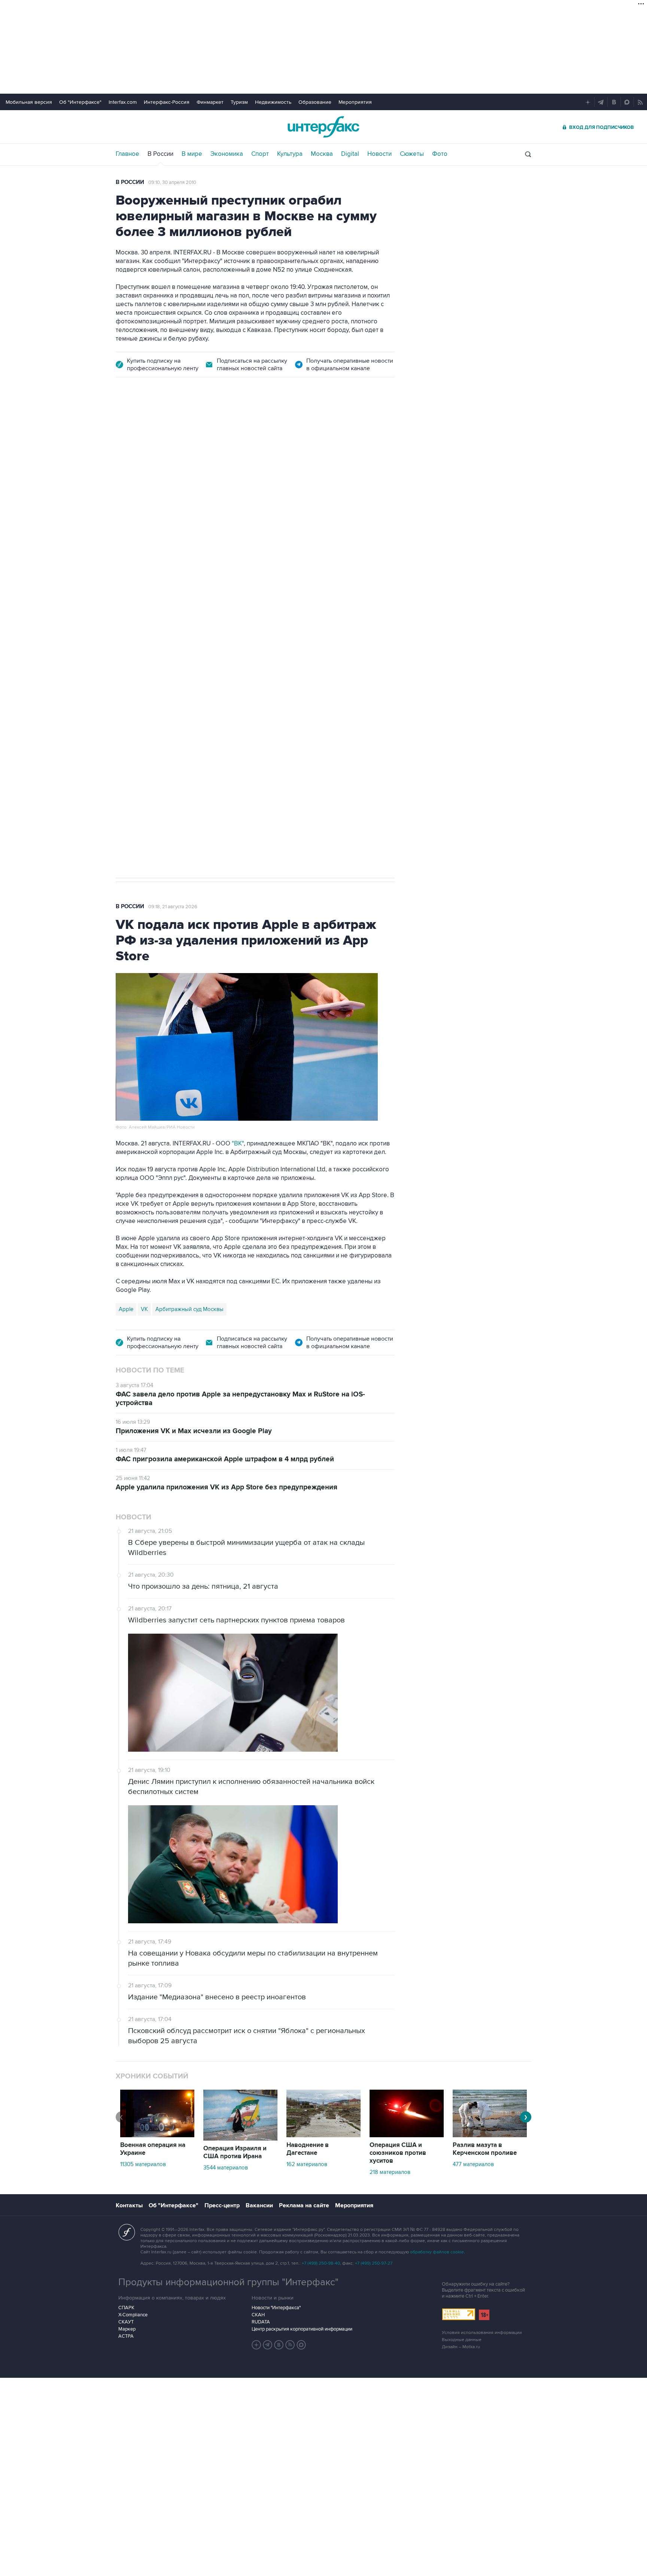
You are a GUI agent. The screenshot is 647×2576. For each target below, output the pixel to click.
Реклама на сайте (304, 2205)
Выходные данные (462, 2340)
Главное (127, 154)
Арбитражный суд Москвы (189, 1309)
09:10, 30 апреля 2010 (172, 182)
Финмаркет (210, 102)
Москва (322, 154)
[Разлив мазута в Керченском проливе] (490, 2135)
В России (160, 154)
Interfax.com (123, 102)
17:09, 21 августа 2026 (173, 430)
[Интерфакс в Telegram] (268, 2345)
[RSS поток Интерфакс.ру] (290, 2345)
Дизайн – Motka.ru (461, 2347)
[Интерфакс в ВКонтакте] (279, 2345)
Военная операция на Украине (153, 2149)
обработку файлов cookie (437, 2252)
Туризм (239, 102)
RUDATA (261, 2322)
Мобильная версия (29, 102)
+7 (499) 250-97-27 (374, 2263)
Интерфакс (323, 127)
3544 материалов (226, 2168)
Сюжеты (412, 154)
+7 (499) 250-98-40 (321, 2263)
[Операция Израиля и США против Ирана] (240, 2139)
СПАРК (126, 2308)
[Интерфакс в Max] (301, 2345)
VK (144, 1309)
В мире (192, 154)
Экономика (227, 154)
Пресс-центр (222, 2205)
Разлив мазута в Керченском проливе (485, 2149)
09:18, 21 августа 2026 (173, 907)
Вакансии (259, 2205)
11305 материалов (143, 2164)
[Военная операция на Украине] (157, 2135)
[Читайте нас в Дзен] (256, 2345)
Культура (290, 154)
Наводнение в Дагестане (308, 2149)
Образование (315, 102)
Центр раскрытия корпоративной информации (302, 2329)
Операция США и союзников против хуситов (398, 2153)
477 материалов (473, 2164)
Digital (350, 154)
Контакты (129, 2205)
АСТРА (126, 2336)
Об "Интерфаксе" (80, 102)
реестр (374, 484)
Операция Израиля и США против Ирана (235, 2152)
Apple (126, 1309)
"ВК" (238, 1144)
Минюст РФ (170, 624)
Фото (440, 154)
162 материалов (307, 2164)
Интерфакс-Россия (167, 102)
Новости (379, 154)
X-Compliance (133, 2315)
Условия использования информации (482, 2333)
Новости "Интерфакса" (276, 2308)
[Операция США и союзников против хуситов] (407, 2135)
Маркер (127, 2329)
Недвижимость (273, 102)
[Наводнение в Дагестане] (323, 2135)
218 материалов (390, 2172)
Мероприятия (355, 102)
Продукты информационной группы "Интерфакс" (228, 2282)
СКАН (258, 2315)
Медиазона (133, 624)
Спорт (260, 154)
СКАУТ (126, 2322)
